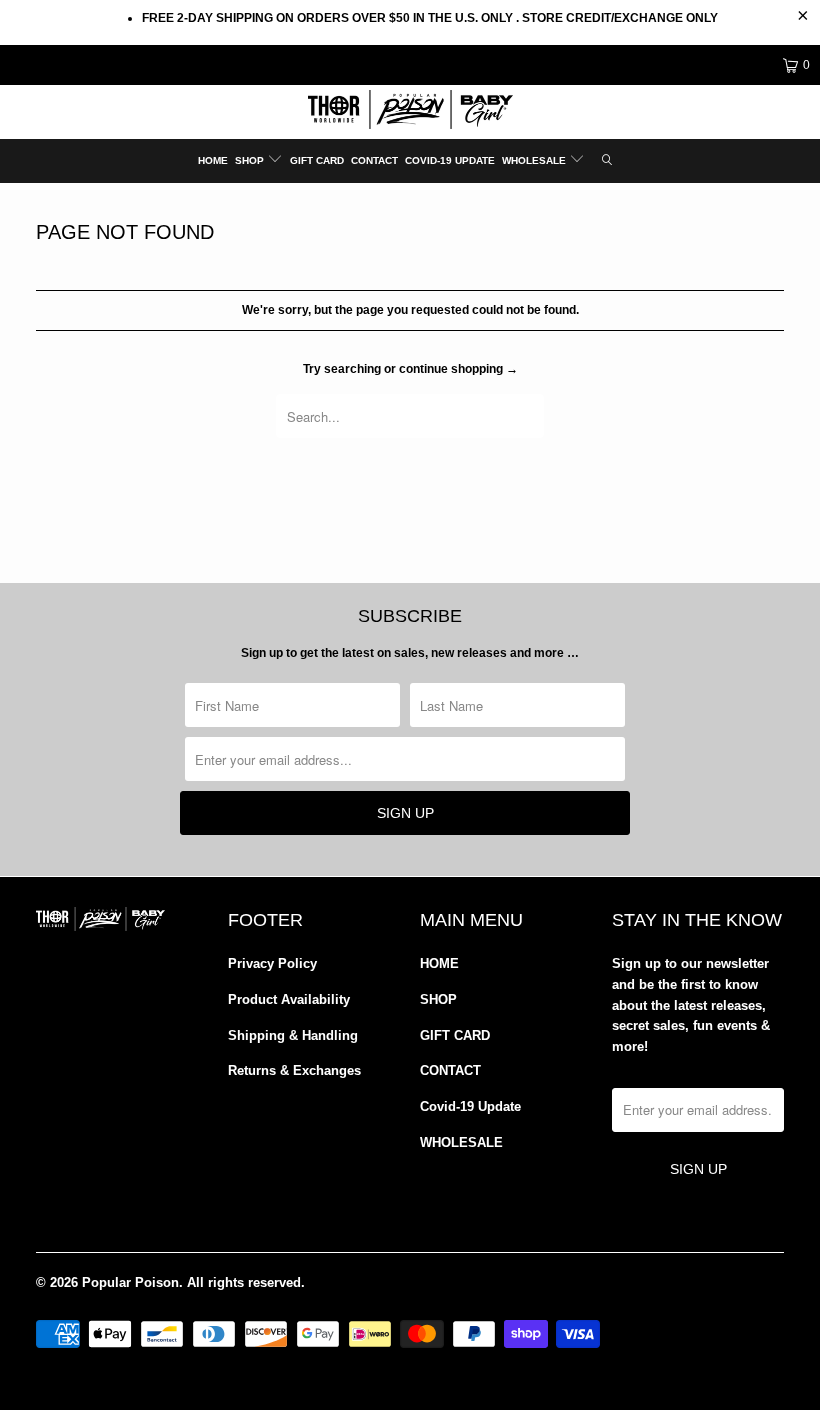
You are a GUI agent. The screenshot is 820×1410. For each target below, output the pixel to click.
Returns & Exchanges (294, 1070)
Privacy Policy (272, 963)
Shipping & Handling (293, 1035)
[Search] (607, 161)
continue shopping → (458, 369)
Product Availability (289, 999)
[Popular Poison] (410, 112)
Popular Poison (130, 1282)
